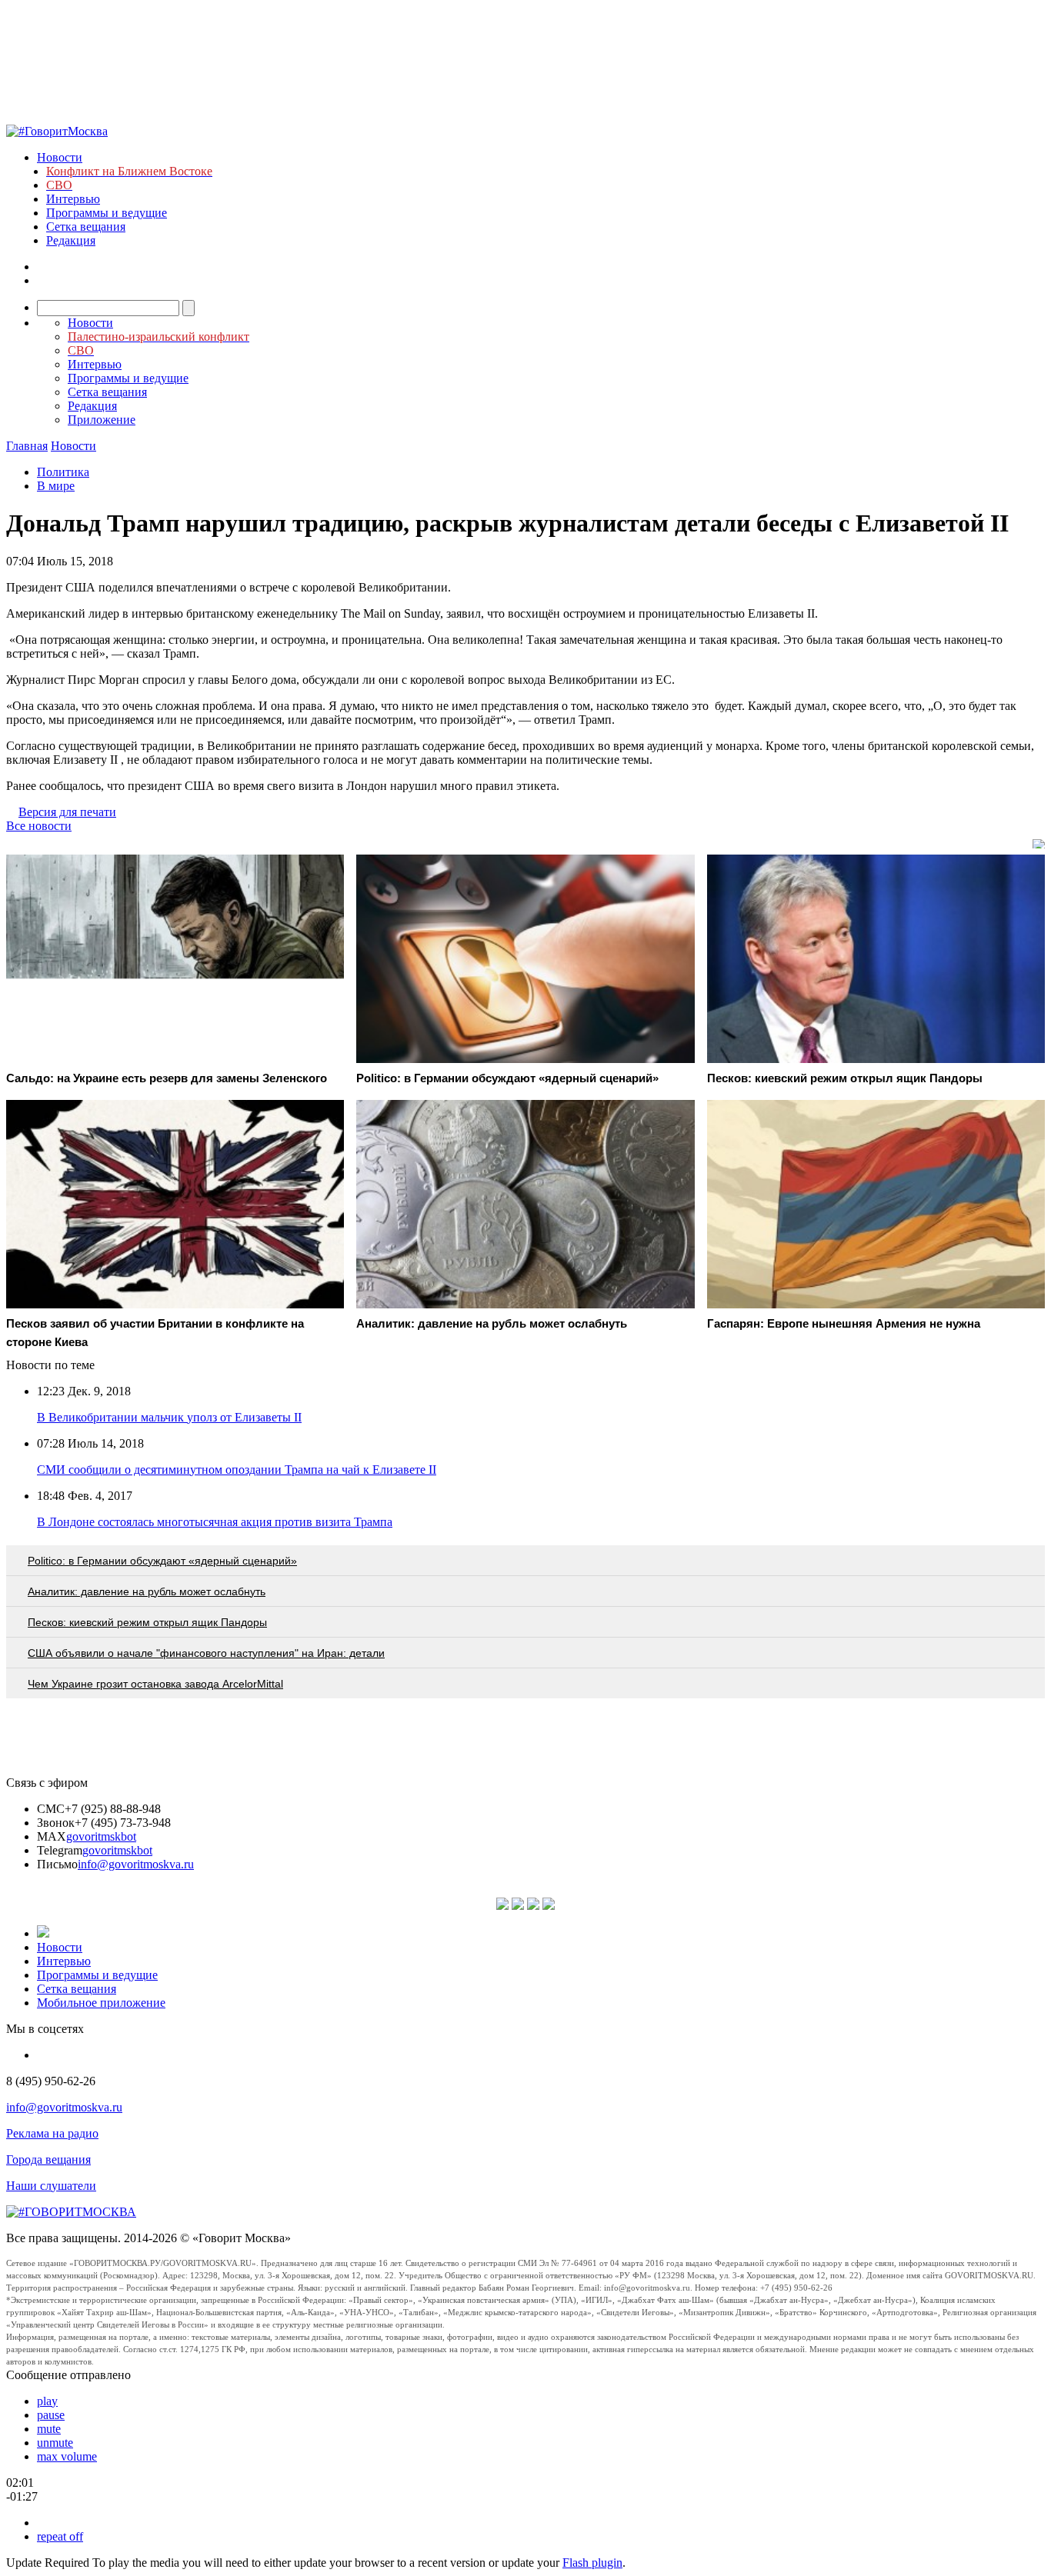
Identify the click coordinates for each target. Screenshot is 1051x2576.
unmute (55, 2443)
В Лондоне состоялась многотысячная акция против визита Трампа (215, 1522)
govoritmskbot (101, 1836)
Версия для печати (67, 812)
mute (49, 2429)
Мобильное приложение (101, 2003)
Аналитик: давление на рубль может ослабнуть (147, 1591)
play (47, 2401)
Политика (63, 472)
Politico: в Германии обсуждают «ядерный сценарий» (162, 1561)
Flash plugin (592, 2563)
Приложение (102, 420)
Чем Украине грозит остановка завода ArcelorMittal (155, 1684)
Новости (60, 157)
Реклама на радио (52, 2133)
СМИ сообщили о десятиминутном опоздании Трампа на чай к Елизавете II (237, 1470)
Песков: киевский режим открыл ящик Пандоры (147, 1622)
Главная (27, 446)
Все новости (39, 826)
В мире (56, 486)
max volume (67, 2456)
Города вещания (48, 2159)
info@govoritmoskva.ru (136, 1864)
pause (51, 2415)
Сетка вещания (86, 227)
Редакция (71, 240)
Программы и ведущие (107, 213)
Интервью (73, 199)
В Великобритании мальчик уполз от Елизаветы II (169, 1417)
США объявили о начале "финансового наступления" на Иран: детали (206, 1653)
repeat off (60, 2536)
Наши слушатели (51, 2186)
